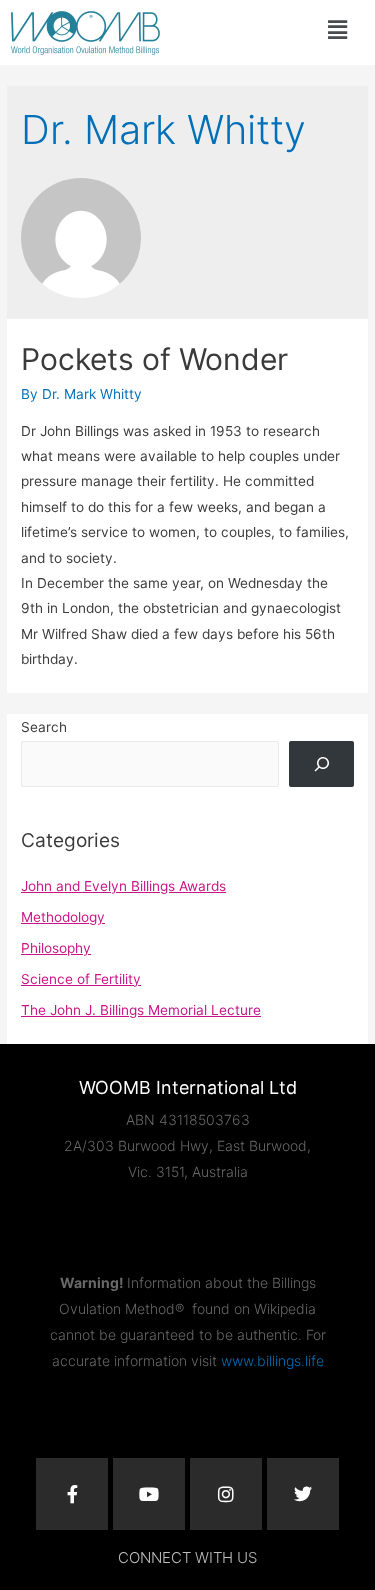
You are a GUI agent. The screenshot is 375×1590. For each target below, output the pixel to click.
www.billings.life (272, 1360)
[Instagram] (226, 1494)
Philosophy (56, 948)
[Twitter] (303, 1494)
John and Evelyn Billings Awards (123, 886)
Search (44, 727)
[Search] (321, 764)
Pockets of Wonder (154, 359)
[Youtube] (149, 1494)
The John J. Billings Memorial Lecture (141, 1010)
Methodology (63, 917)
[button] (337, 29)
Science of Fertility (81, 979)
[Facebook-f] (72, 1494)
